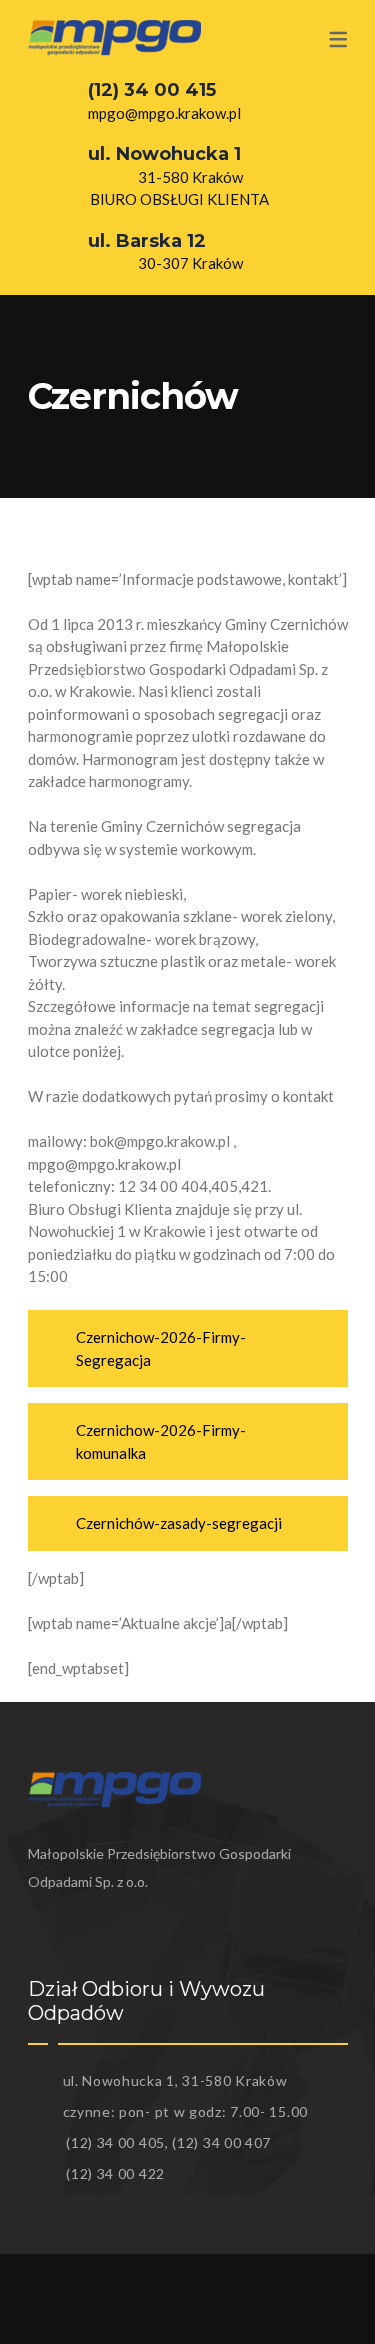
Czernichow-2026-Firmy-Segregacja (161, 1348)
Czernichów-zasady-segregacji (179, 1523)
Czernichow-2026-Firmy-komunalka (161, 1441)
